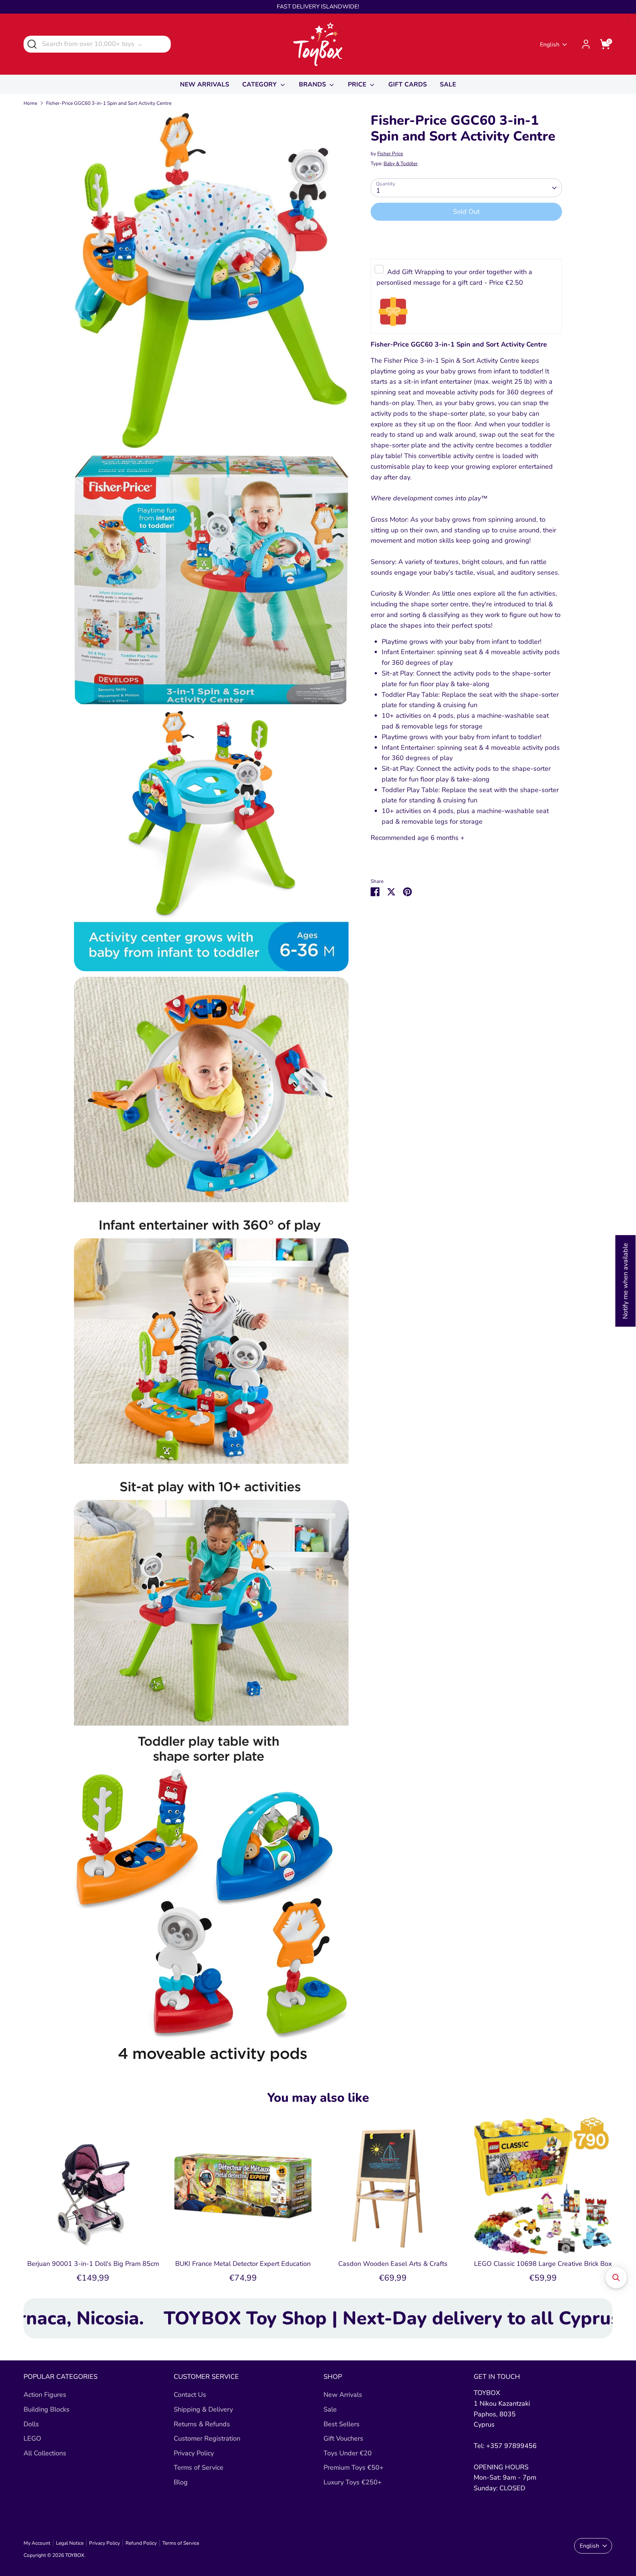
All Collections (45, 2453)
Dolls (31, 2424)
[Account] (586, 44)
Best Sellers (342, 2424)
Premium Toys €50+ (354, 2467)
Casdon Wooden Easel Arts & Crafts (393, 2264)
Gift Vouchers (343, 2438)
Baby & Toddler (401, 164)
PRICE (358, 84)
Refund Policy (141, 2543)
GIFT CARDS (408, 84)
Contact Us (190, 2395)
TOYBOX (75, 2555)
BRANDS (313, 84)
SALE (448, 84)
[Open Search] (31, 44)
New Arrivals (343, 2395)
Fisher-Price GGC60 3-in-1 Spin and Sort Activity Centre (109, 103)
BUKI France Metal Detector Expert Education (243, 2264)
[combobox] (97, 44)
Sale (330, 2409)
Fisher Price (390, 154)
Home (30, 103)
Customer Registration (207, 2438)
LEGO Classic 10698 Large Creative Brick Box (543, 2264)
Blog (181, 2482)
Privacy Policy (194, 2453)
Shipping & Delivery (203, 2409)
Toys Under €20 (348, 2453)
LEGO (32, 2438)
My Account (37, 2543)
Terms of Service (199, 2467)
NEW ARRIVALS (205, 84)
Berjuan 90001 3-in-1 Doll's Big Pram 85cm (93, 2264)
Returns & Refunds (202, 2424)
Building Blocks (47, 2409)
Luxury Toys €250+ (353, 2482)
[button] (616, 2278)
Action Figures (45, 2395)
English (550, 45)
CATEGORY (260, 84)
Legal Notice (70, 2543)
